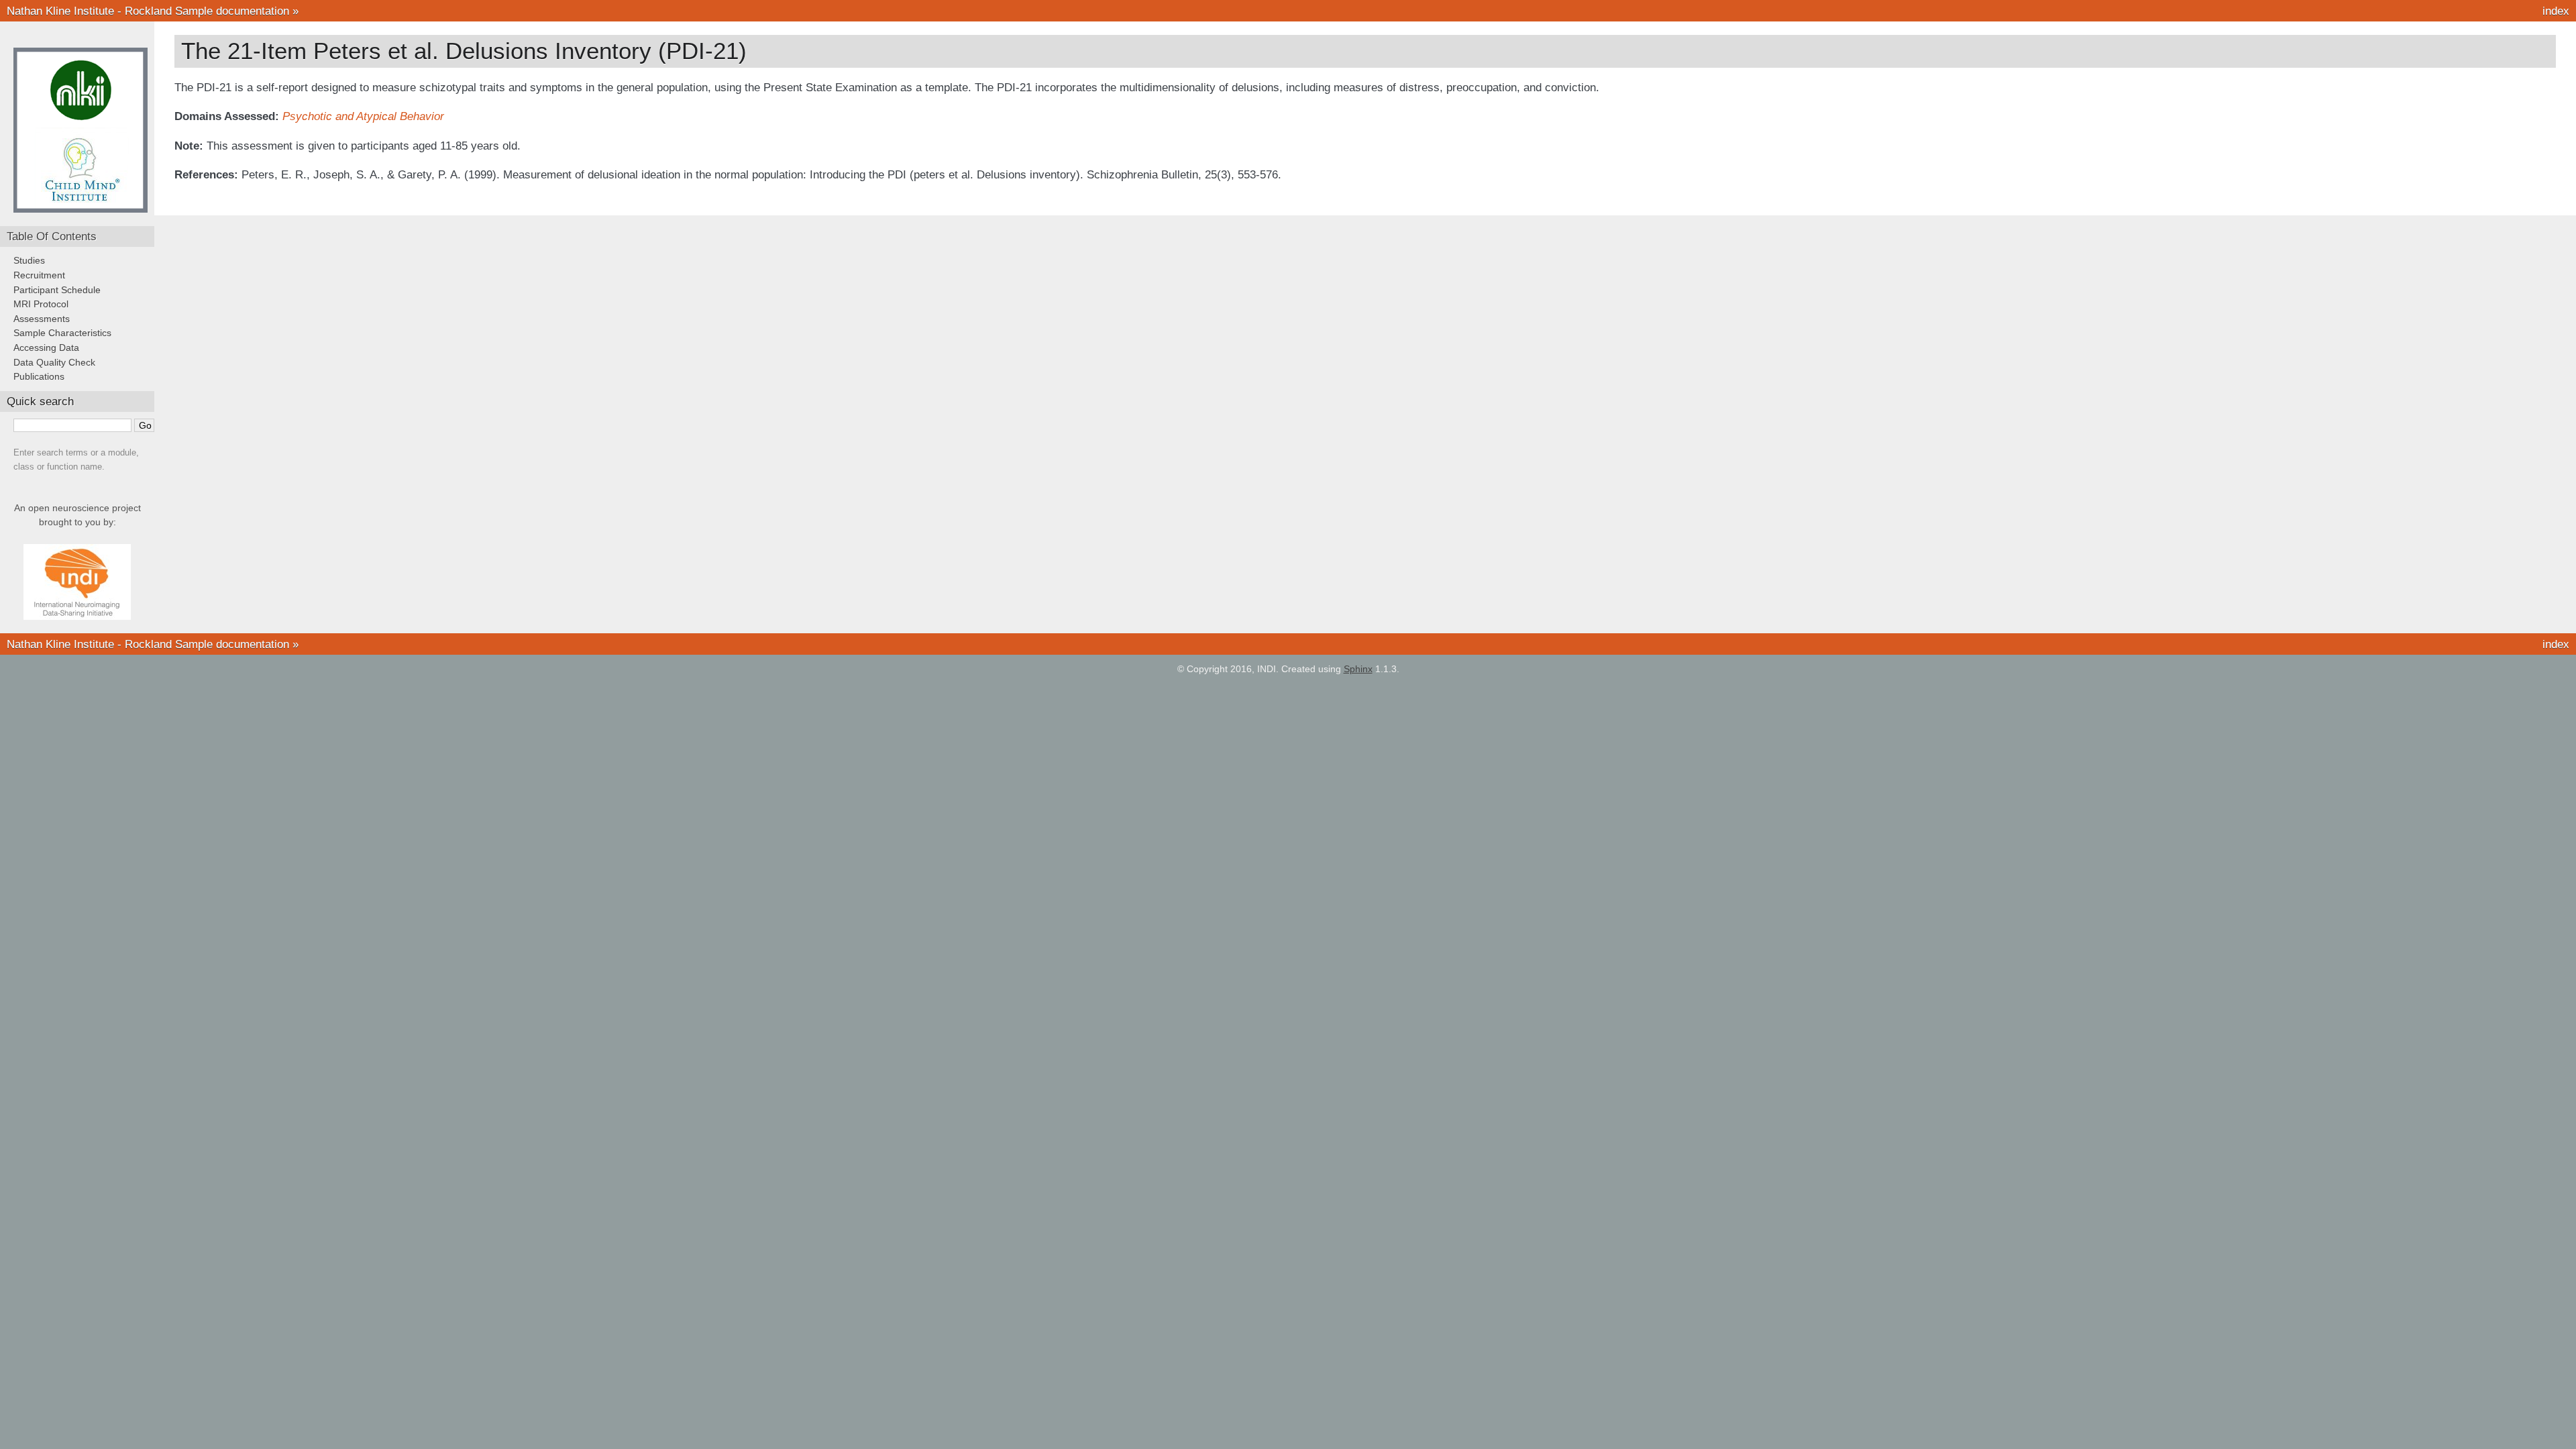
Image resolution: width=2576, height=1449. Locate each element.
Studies (29, 260)
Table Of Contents (52, 236)
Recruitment (39, 275)
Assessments (42, 319)
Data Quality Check (54, 362)
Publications (39, 376)
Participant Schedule (57, 290)
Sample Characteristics (62, 333)
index (2556, 11)
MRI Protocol (41, 304)
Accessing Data (46, 347)
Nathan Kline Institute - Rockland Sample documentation (148, 11)
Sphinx (1358, 669)
